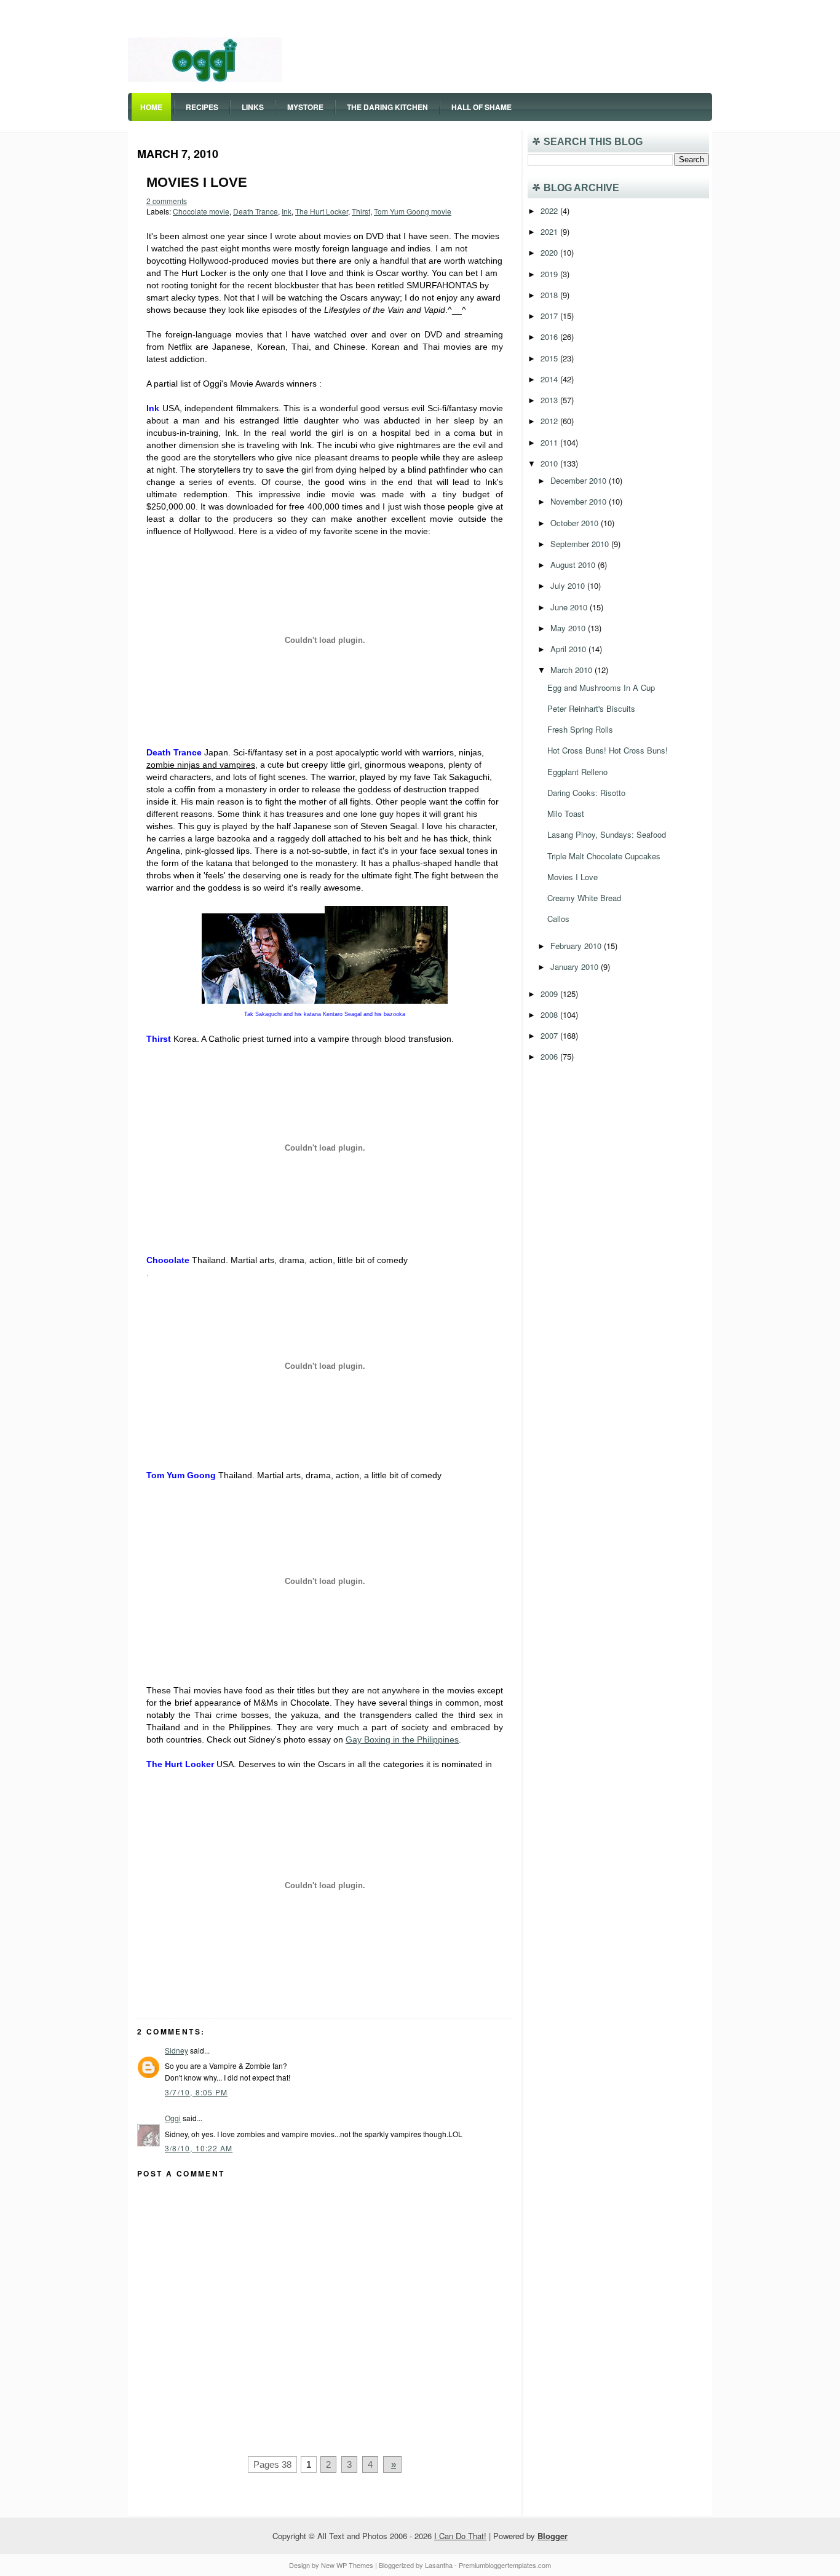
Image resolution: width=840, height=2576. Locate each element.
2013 (550, 400)
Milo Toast (566, 813)
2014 (550, 379)
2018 (550, 295)
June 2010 (570, 607)
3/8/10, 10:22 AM (199, 2148)
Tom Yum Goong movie (413, 211)
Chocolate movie (201, 211)
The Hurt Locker (322, 211)
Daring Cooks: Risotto (586, 793)
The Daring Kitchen (387, 107)
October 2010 (576, 523)
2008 (550, 1014)
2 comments (167, 201)
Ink (287, 211)
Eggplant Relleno (577, 772)
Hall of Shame (481, 107)
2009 (550, 994)
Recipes (202, 107)
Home (151, 107)
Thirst (361, 211)
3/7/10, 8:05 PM (196, 2092)
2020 (550, 252)
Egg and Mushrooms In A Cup (601, 687)
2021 (550, 231)
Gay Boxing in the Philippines (402, 1739)
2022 (550, 211)
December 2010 (580, 480)
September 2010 (581, 544)
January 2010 (576, 967)
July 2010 (569, 585)
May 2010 (569, 628)
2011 (550, 442)
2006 (550, 1056)
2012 (550, 421)
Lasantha (439, 2565)
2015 (550, 358)
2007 (550, 1035)
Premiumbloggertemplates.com (505, 2565)
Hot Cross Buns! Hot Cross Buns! (608, 750)
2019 (550, 274)
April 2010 (569, 649)
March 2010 (573, 670)
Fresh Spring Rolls (580, 729)
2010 (550, 463)
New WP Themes (347, 2565)
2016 (550, 337)
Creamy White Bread (584, 898)
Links (253, 107)
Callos (558, 919)
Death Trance (256, 211)
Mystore (305, 107)
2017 (550, 316)
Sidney (176, 2050)
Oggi (173, 2118)
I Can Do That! (460, 2536)
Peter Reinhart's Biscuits (591, 708)
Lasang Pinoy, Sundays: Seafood (607, 834)
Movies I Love (197, 182)
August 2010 (574, 565)
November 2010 (580, 501)
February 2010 (577, 946)
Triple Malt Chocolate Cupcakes (604, 856)
